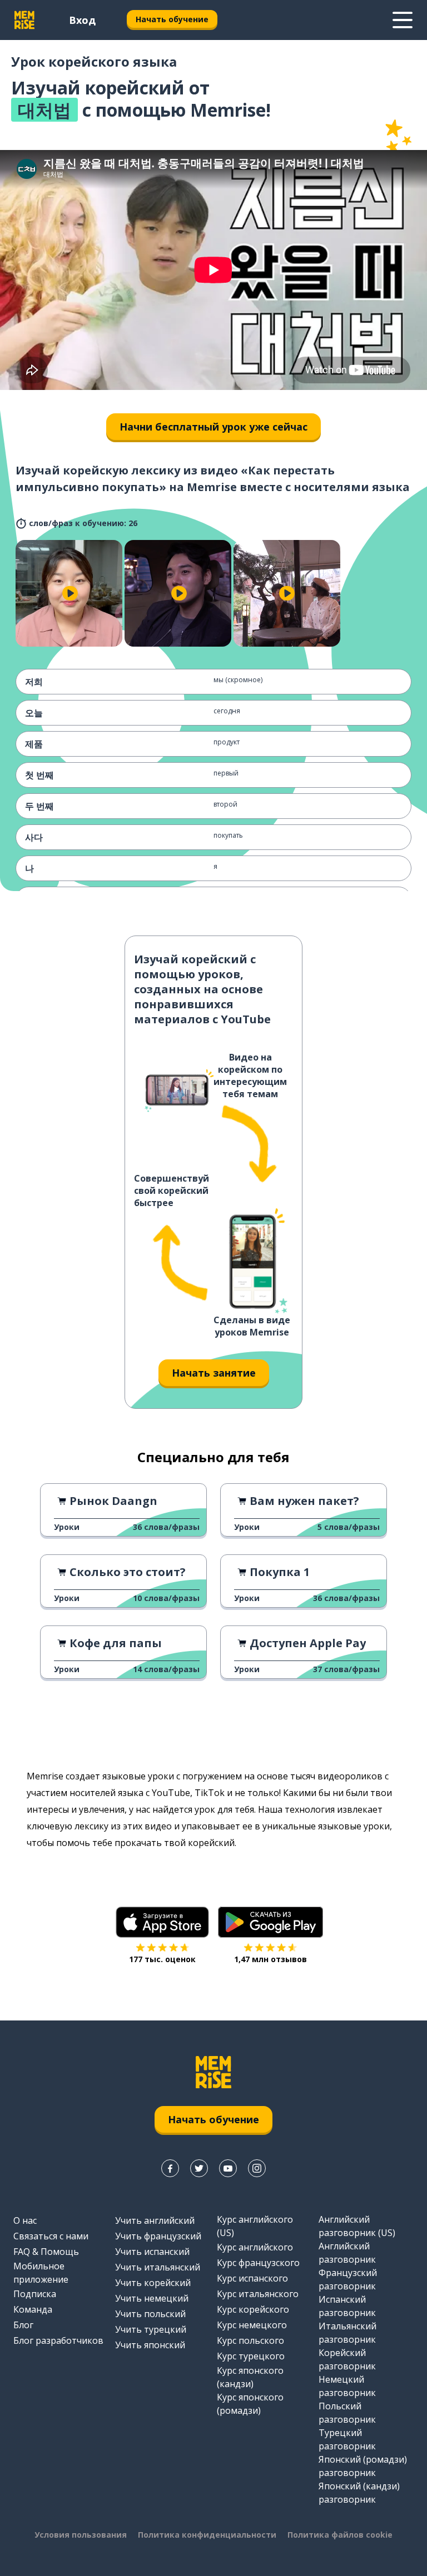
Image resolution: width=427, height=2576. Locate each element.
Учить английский (155, 2220)
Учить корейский (153, 2283)
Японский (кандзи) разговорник (359, 2493)
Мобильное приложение (41, 2273)
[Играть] (70, 593)
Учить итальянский (158, 2267)
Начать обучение (172, 19)
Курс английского (255, 2247)
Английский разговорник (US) (357, 2226)
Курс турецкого (251, 2356)
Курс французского (258, 2263)
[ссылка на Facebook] (170, 2168)
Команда (33, 2309)
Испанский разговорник (347, 2306)
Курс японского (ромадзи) (250, 2404)
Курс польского (250, 2340)
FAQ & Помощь (46, 2252)
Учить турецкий (151, 2329)
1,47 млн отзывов (270, 1959)
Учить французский (158, 2236)
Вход (82, 20)
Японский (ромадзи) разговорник (363, 2466)
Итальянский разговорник (347, 2333)
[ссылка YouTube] (228, 2168)
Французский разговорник (348, 2279)
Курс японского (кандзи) (250, 2377)
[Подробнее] (403, 20)
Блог (23, 2325)
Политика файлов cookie (340, 2535)
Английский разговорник (347, 2253)
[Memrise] (24, 20)
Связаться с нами (51, 2236)
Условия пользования (81, 2535)
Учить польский (150, 2314)
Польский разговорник (347, 2413)
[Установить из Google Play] (270, 1922)
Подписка (35, 2294)
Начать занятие (214, 1373)
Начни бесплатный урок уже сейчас (213, 427)
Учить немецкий (152, 2298)
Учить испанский (152, 2252)
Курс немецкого (252, 2325)
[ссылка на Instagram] (257, 2168)
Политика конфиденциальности (207, 2535)
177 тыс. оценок (162, 1959)
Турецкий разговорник (347, 2439)
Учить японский (150, 2345)
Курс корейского (253, 2309)
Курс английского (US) (255, 2226)
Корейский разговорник (347, 2359)
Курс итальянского (258, 2294)
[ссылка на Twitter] (199, 2168)
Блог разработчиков (58, 2340)
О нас (25, 2220)
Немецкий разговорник (347, 2386)
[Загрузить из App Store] (162, 1922)
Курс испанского (252, 2278)
